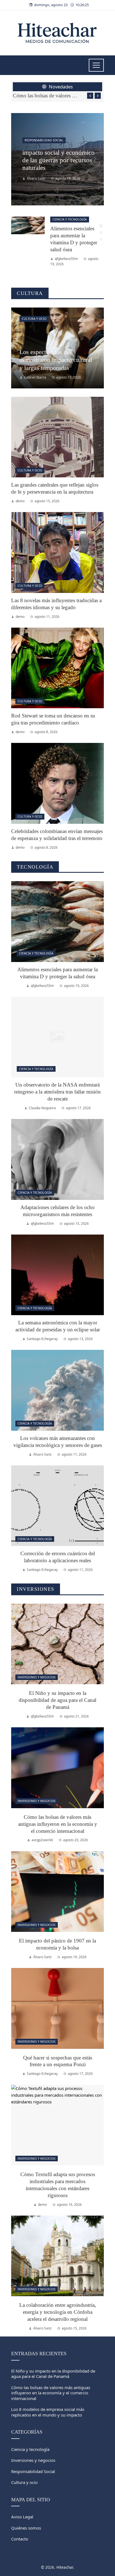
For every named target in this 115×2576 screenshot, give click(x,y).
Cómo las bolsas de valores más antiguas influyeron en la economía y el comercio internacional (47, 96)
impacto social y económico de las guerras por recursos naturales (58, 160)
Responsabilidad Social (44, 140)
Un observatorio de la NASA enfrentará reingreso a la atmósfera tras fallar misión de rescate (57, 1092)
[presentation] (90, 96)
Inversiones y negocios (37, 1677)
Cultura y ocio (34, 319)
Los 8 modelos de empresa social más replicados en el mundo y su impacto (48, 2412)
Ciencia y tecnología (70, 219)
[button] (101, 226)
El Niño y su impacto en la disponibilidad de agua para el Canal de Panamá (57, 1700)
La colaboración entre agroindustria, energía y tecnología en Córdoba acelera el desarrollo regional (58, 2312)
